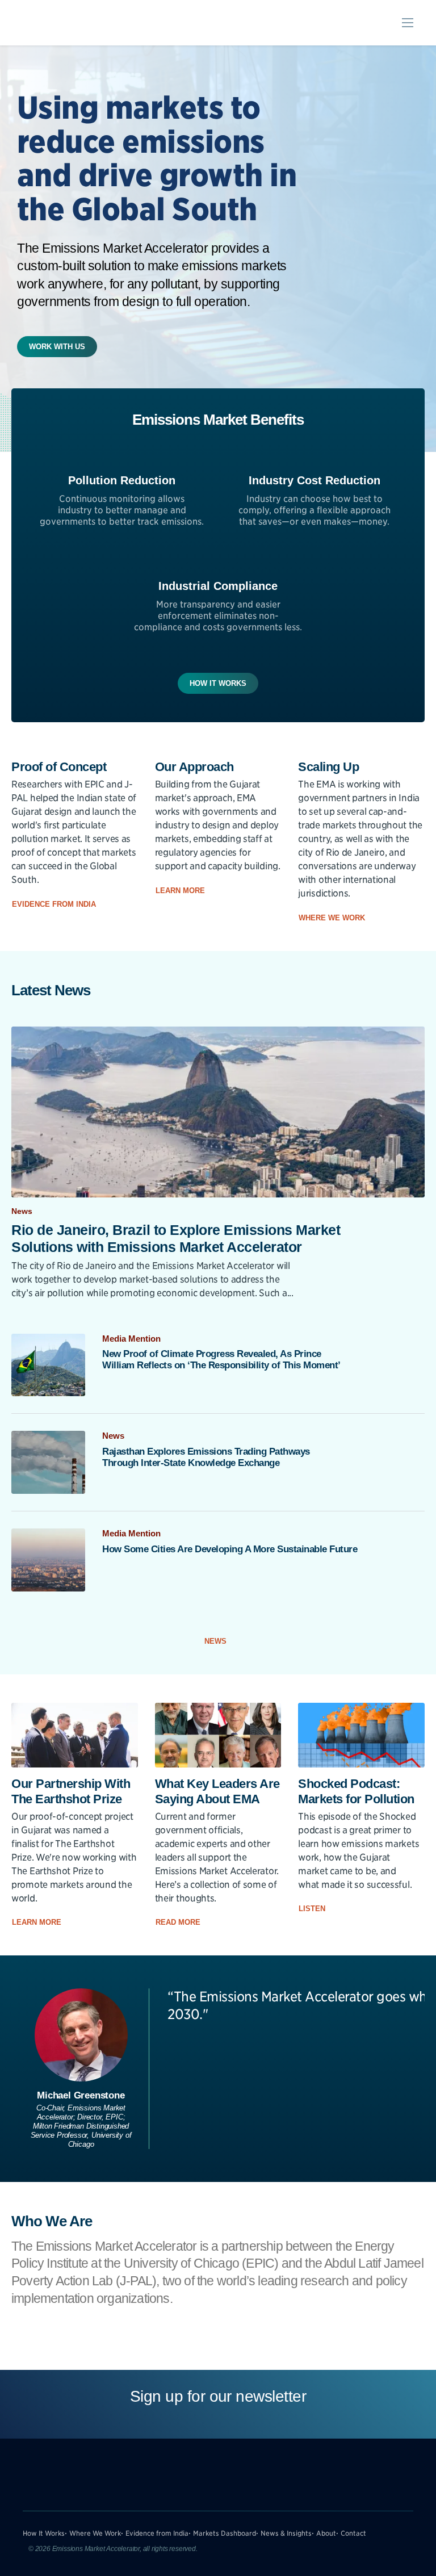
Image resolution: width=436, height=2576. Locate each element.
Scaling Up (328, 767)
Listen (313, 1909)
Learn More (181, 891)
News (215, 1641)
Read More (179, 1922)
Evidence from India (55, 904)
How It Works (218, 683)
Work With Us (57, 347)
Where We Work (333, 918)
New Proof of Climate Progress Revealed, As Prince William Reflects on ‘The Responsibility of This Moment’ (221, 1360)
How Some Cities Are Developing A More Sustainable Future (230, 1549)
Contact (353, 2533)
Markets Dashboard (225, 2533)
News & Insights (286, 2533)
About (326, 2533)
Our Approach (194, 767)
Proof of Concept (59, 767)
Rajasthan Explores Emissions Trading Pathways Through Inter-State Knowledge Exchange (206, 1457)
